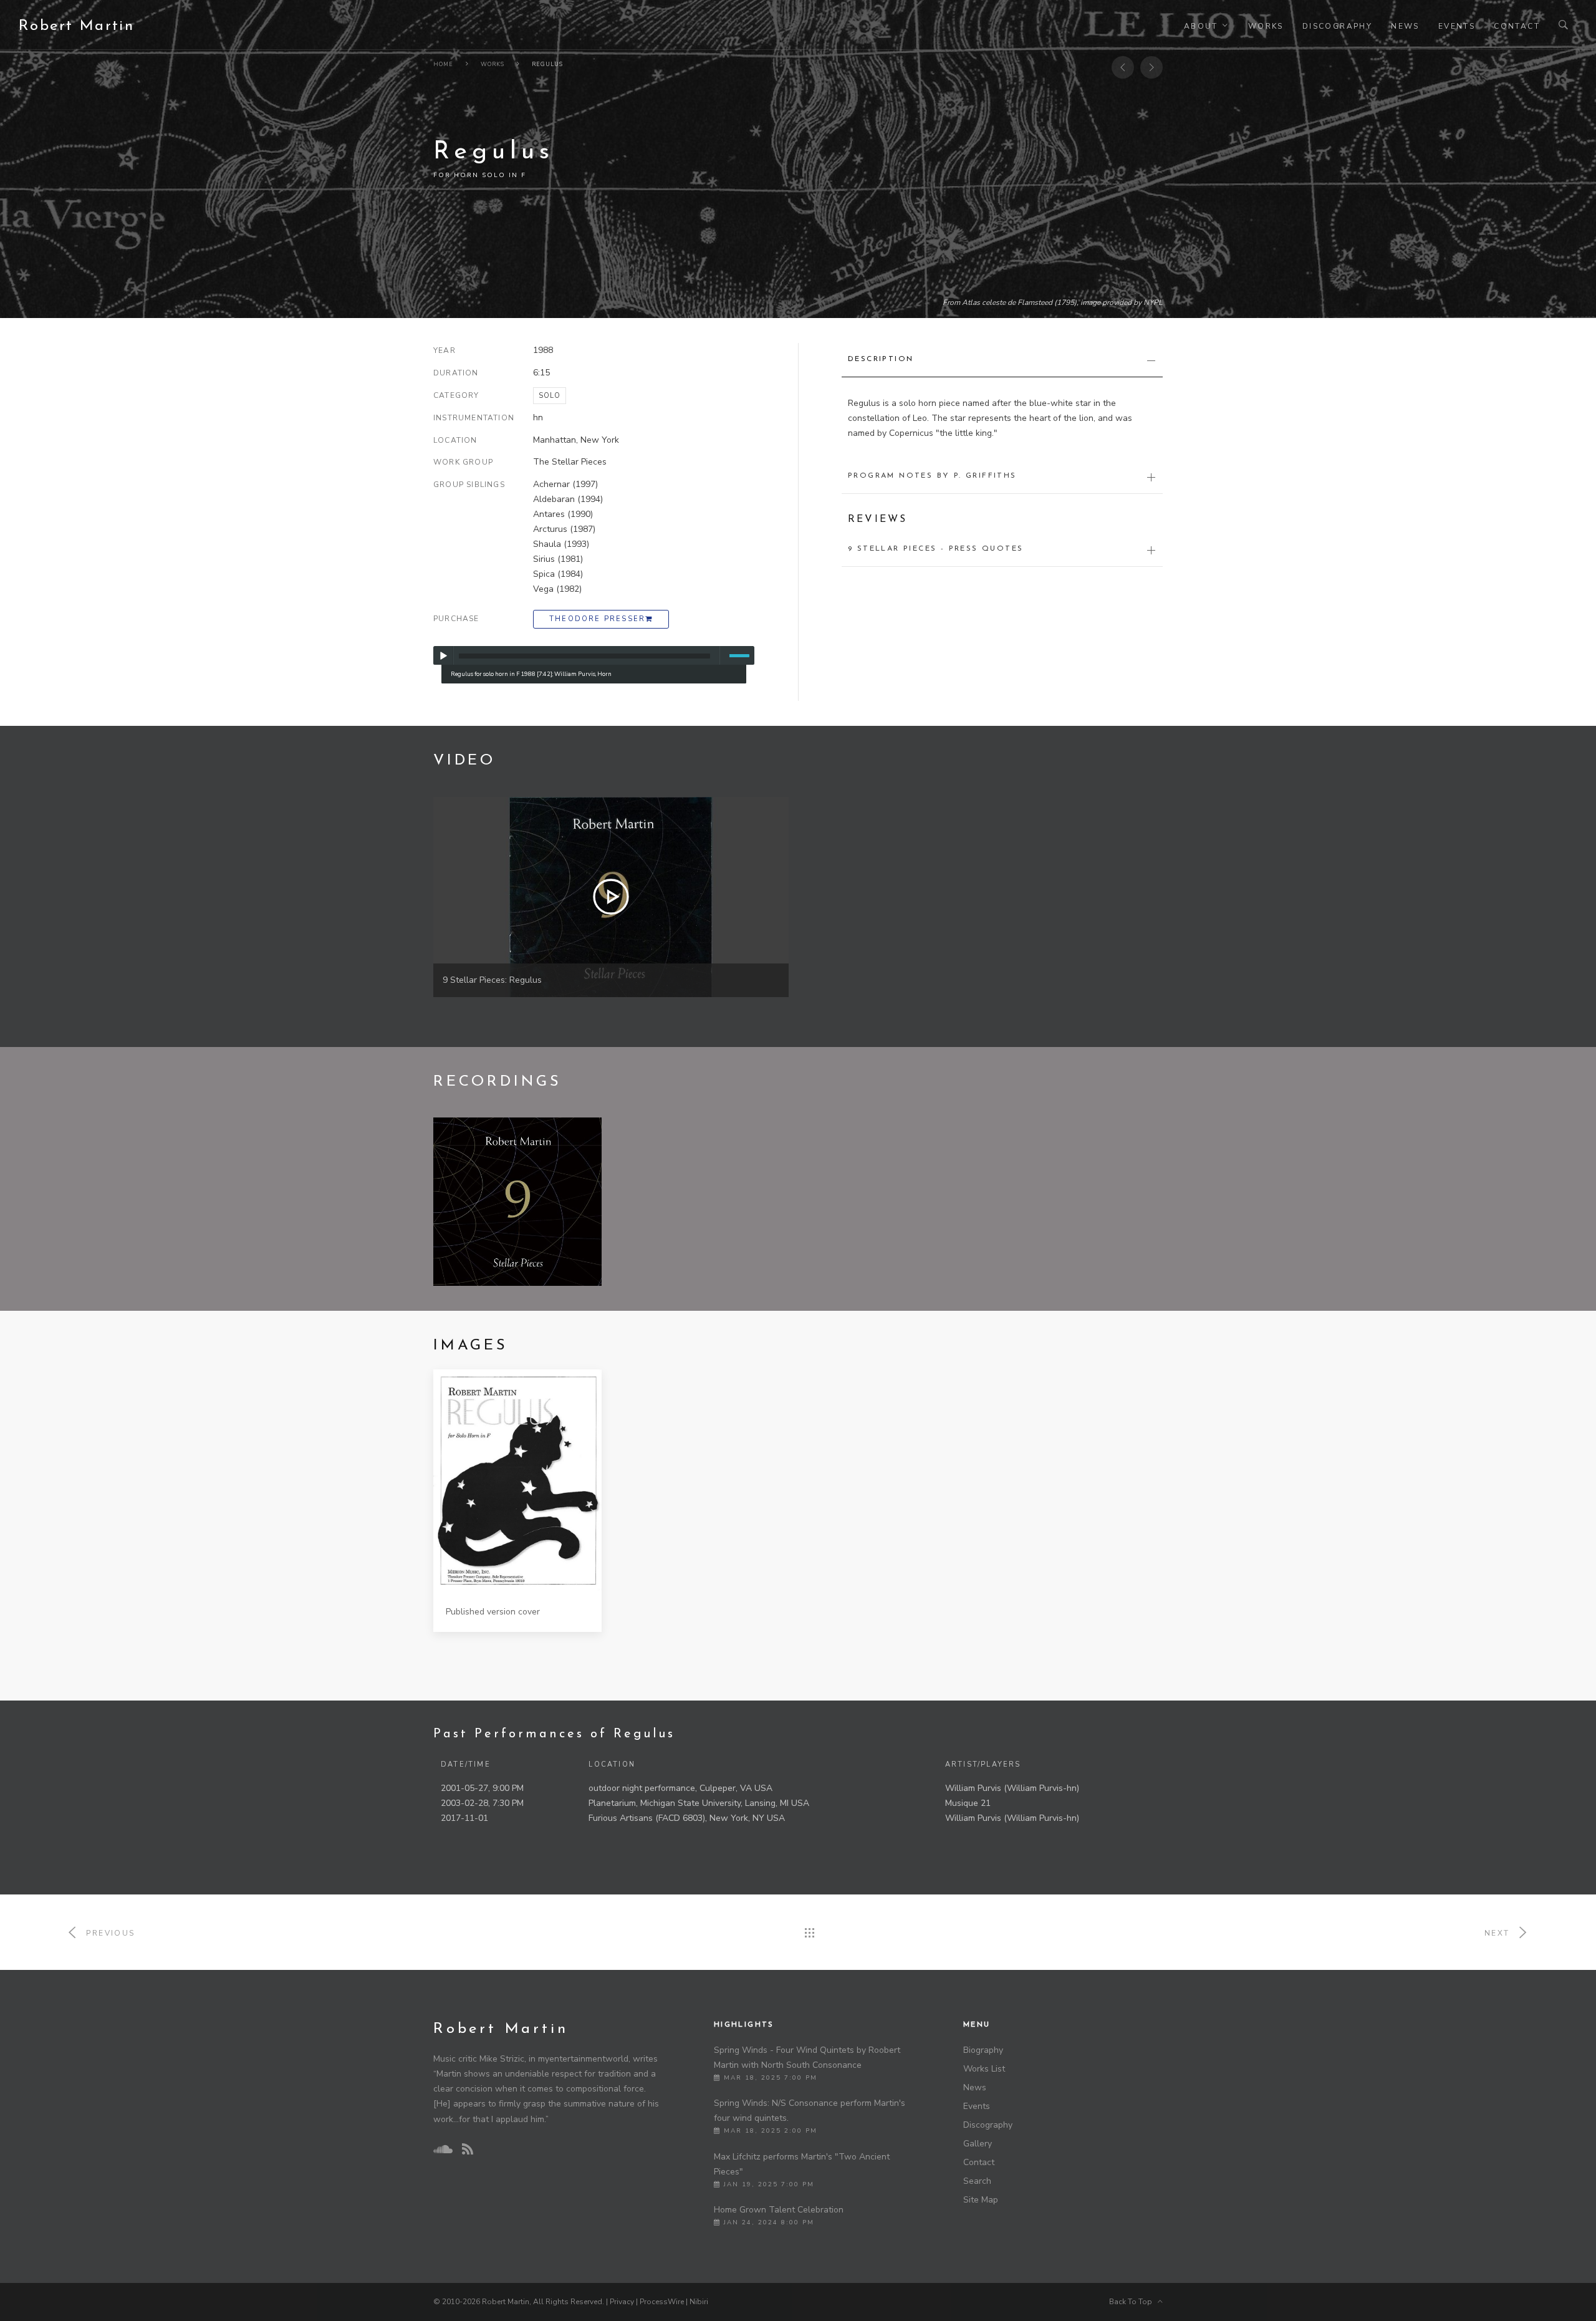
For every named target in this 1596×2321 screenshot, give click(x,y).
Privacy (622, 2302)
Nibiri (699, 2302)
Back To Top (1133, 2302)
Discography (1337, 26)
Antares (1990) (563, 514)
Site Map (981, 2200)
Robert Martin (76, 26)
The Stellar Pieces (570, 462)
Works (1266, 26)
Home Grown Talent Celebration (779, 2210)
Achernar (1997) (565, 484)
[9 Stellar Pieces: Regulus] (611, 896)
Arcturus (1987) (564, 529)
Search (977, 2181)
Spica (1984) (558, 574)
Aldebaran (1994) (568, 499)
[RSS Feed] (468, 2150)
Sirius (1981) (558, 559)
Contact (1517, 26)
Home (443, 64)
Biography (983, 2050)
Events (1457, 26)
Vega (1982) (557, 589)
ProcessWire (662, 2302)
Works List (984, 2069)
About (1201, 26)
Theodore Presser (597, 619)
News (1405, 26)
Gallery (978, 2144)
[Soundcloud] (443, 2150)
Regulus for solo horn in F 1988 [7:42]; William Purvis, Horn (531, 674)
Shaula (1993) (561, 544)
